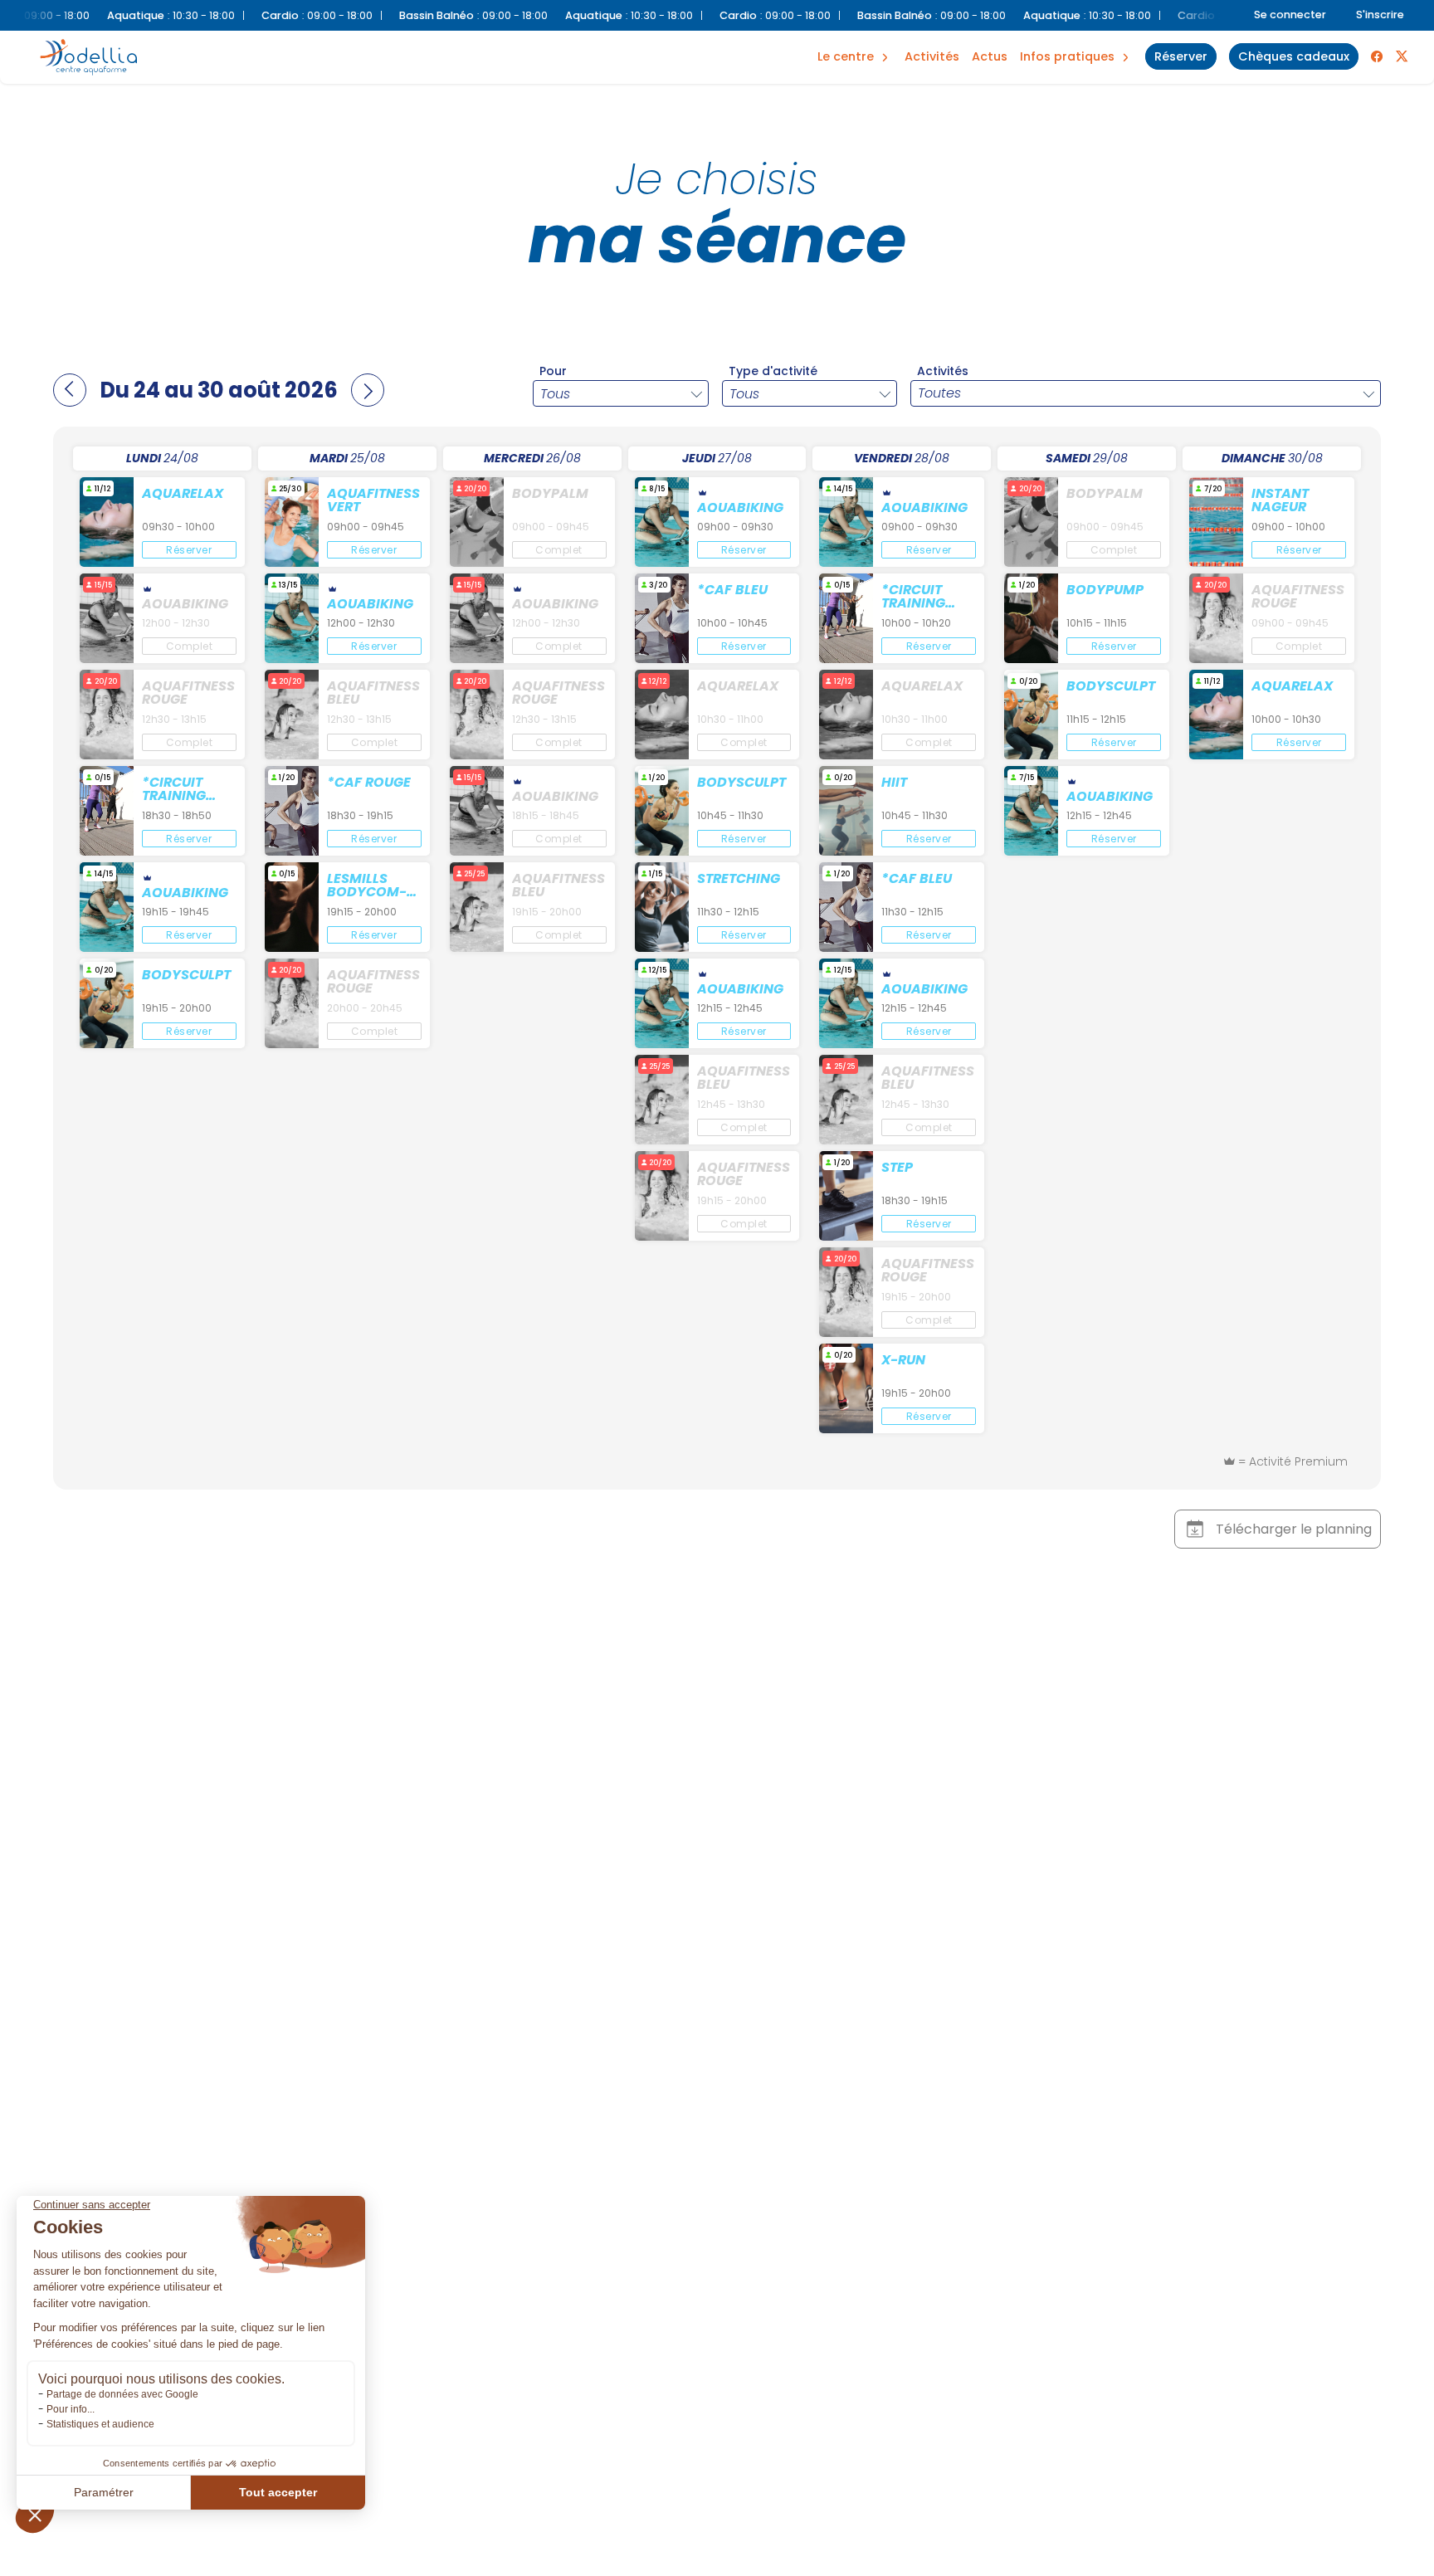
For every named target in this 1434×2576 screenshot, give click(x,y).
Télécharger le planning (1294, 1529)
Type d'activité (773, 371)
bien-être (852, 39)
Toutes (939, 393)
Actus (990, 56)
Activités (932, 56)
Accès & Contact (1058, 33)
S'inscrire (1380, 15)
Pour (553, 371)
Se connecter (1290, 15)
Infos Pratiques (1067, 56)
